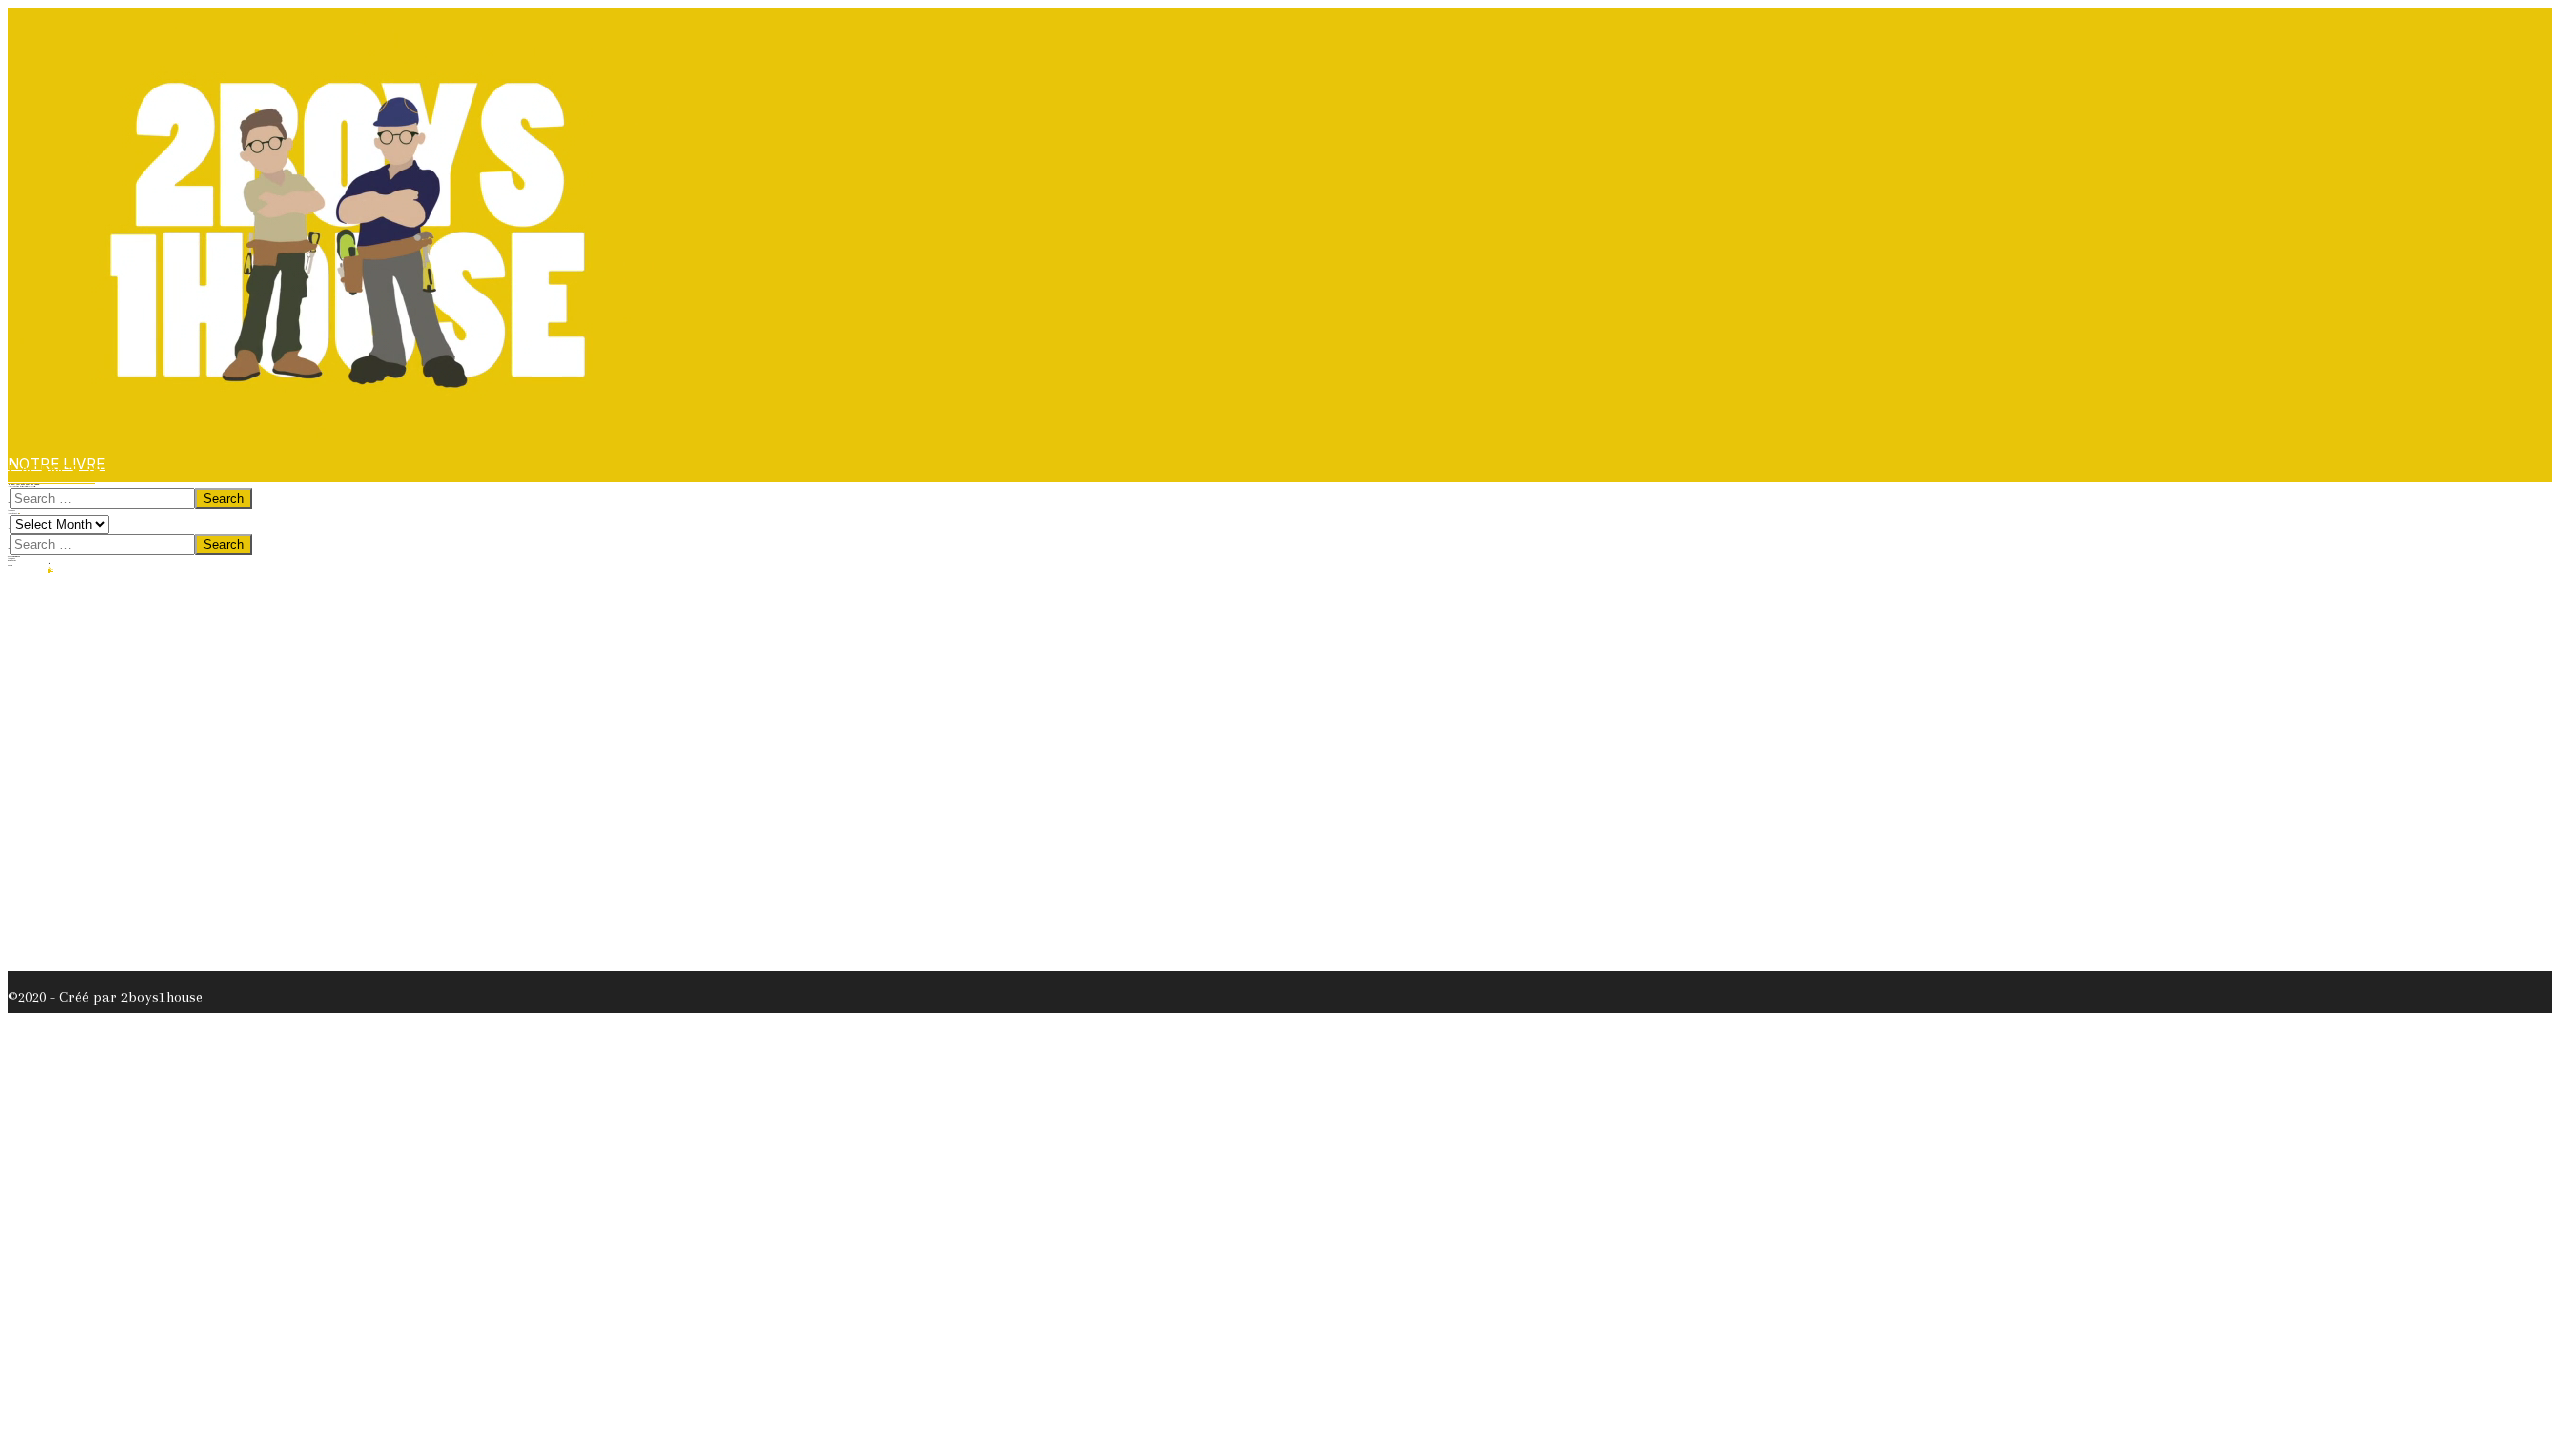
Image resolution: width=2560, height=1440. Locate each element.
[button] (51, 476)
